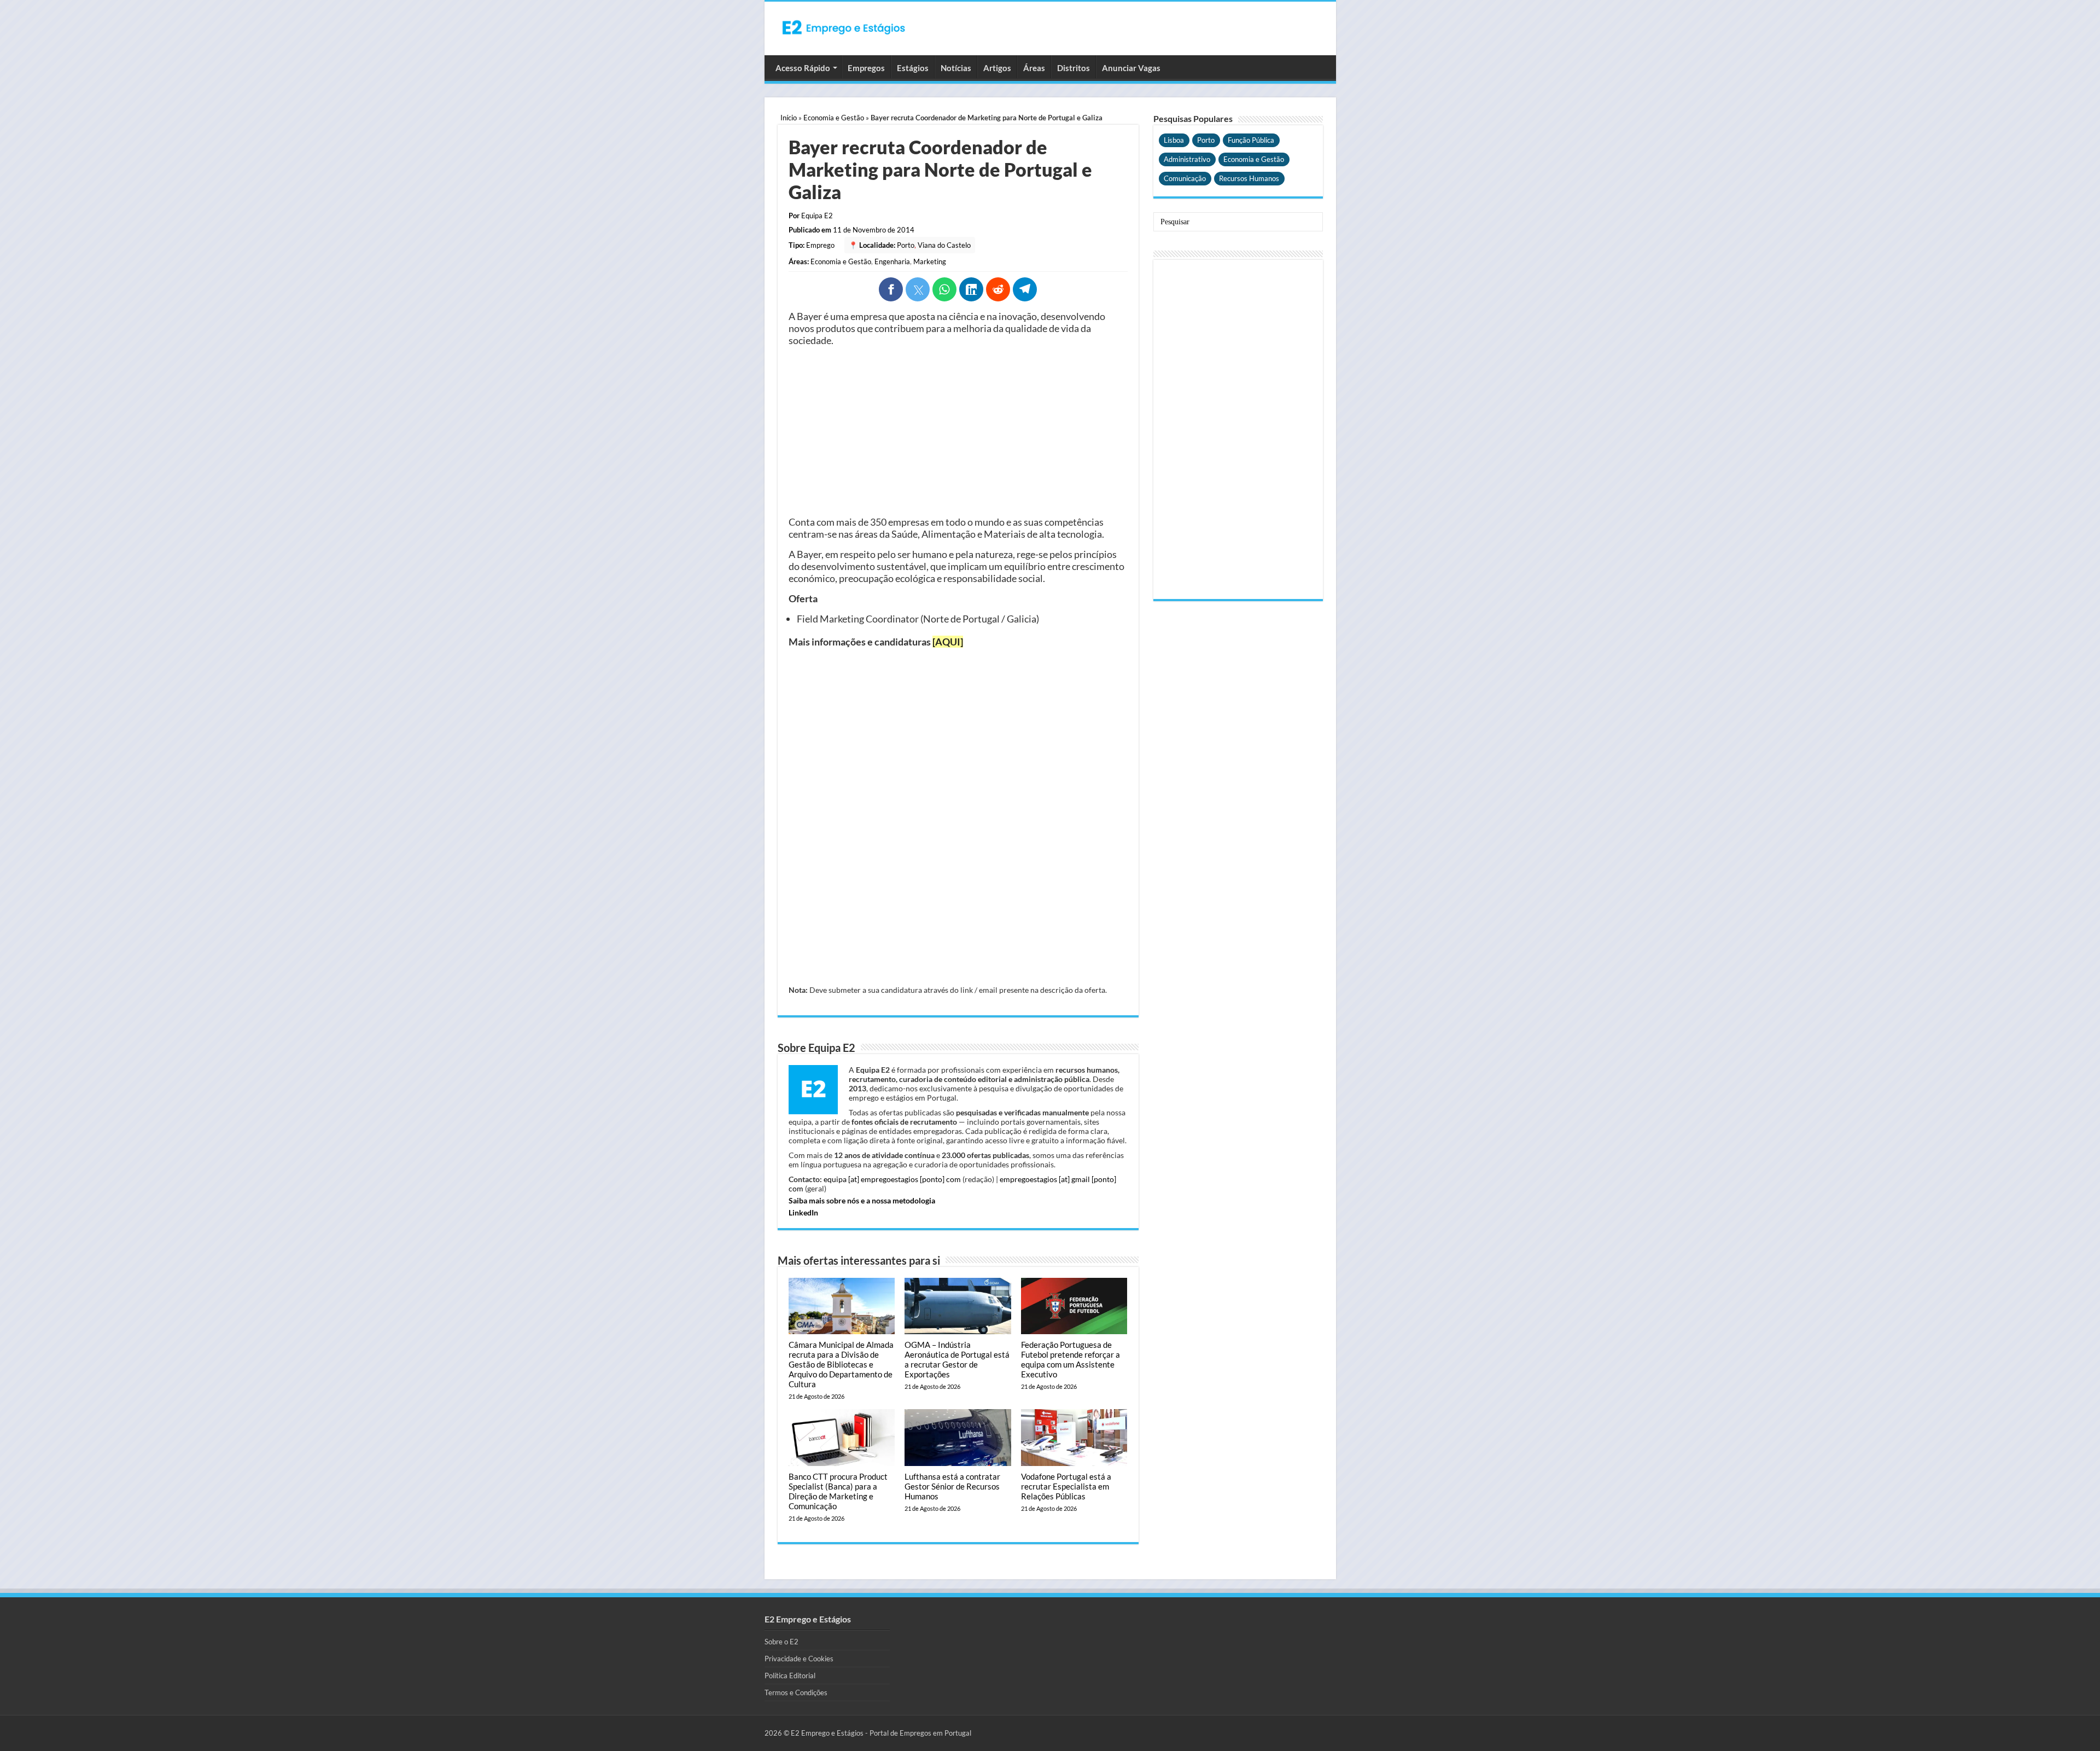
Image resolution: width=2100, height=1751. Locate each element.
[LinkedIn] (971, 289)
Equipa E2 (817, 216)
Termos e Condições (796, 1692)
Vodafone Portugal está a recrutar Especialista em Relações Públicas (1066, 1486)
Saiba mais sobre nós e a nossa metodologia (862, 1200)
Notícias (956, 68)
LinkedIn (803, 1212)
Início (789, 118)
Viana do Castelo (944, 245)
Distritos (1074, 68)
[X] (918, 289)
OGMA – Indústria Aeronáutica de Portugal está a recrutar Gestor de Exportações (957, 1359)
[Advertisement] (958, 431)
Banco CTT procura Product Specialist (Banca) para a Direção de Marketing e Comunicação (838, 1491)
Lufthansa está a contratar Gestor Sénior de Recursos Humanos (952, 1486)
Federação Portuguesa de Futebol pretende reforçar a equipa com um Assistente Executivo (1071, 1359)
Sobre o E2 (781, 1642)
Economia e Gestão (834, 118)
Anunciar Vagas (1131, 68)
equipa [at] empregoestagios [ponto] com (892, 1179)
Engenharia (892, 261)
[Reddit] (998, 289)
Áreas (1034, 68)
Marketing (930, 261)
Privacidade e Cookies (799, 1659)
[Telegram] (1025, 289)
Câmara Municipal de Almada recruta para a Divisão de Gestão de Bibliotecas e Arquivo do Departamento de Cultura (841, 1364)
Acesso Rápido (803, 68)
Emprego (820, 245)
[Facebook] (891, 289)
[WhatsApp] (944, 289)
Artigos (997, 68)
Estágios (913, 68)
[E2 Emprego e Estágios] (844, 27)
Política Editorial (790, 1676)
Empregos (866, 68)
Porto (906, 245)
